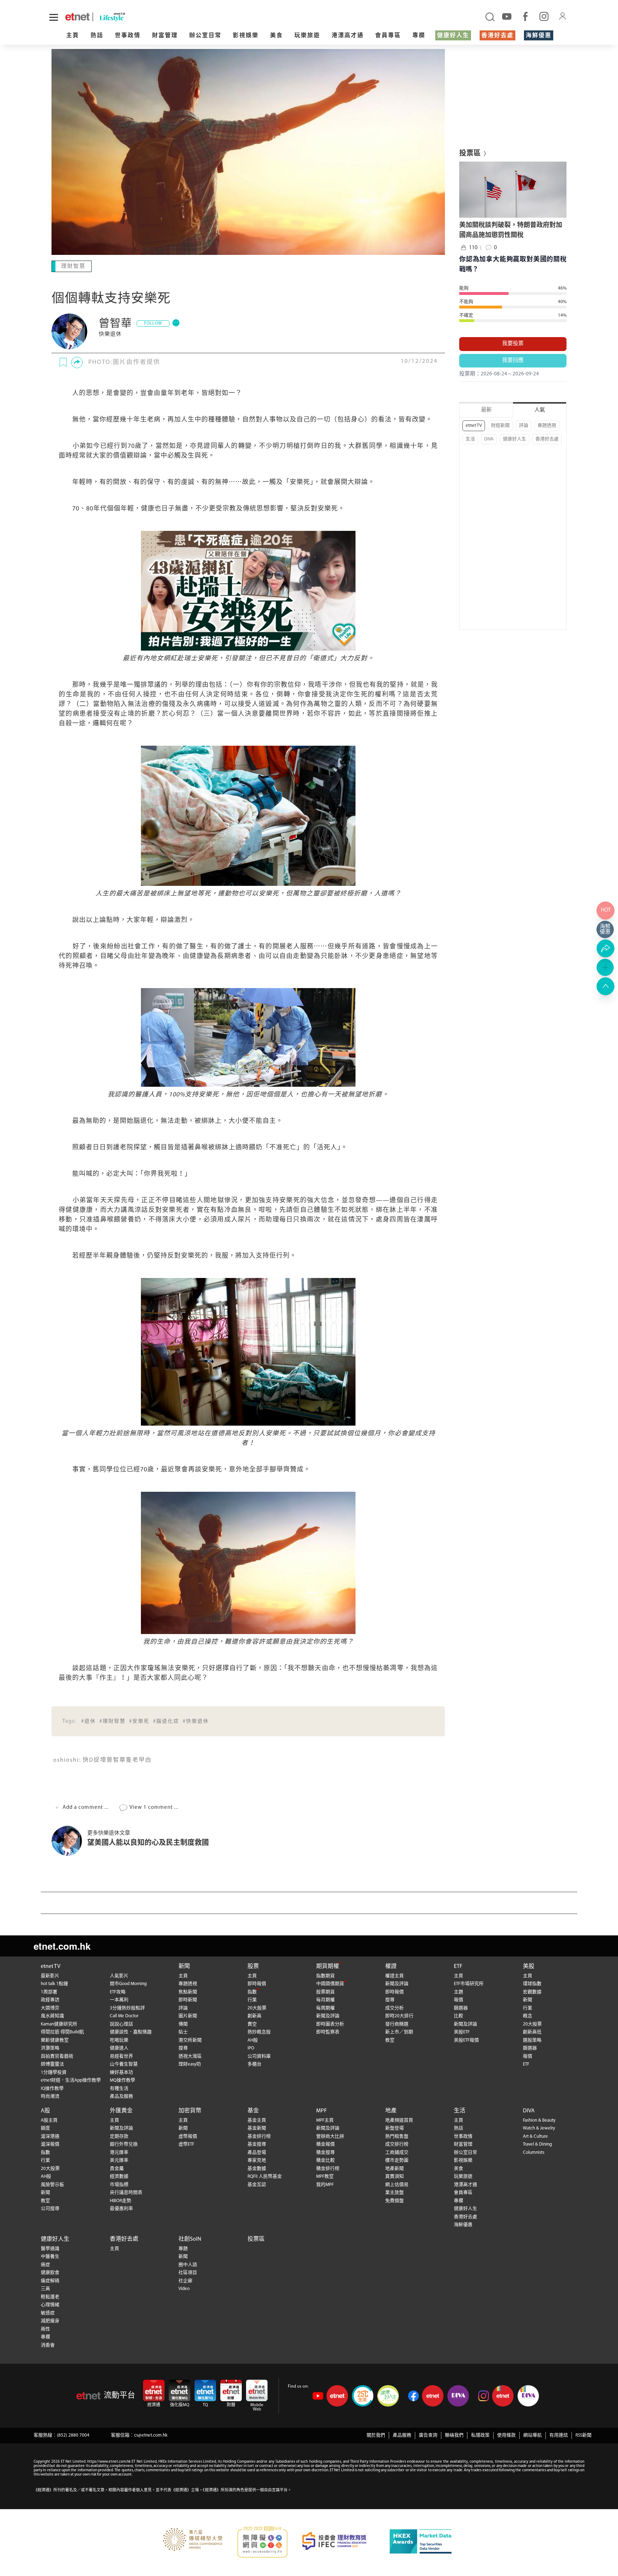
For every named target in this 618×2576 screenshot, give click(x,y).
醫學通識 (50, 2248)
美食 (276, 36)
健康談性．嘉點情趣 (131, 2031)
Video (184, 2288)
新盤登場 (394, 2128)
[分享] (77, 362)
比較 (458, 2015)
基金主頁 (257, 2120)
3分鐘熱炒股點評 (127, 2007)
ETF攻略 (118, 1991)
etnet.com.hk (62, 1945)
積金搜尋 (325, 2152)
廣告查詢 (428, 2435)
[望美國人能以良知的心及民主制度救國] (69, 1840)
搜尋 (183, 2047)
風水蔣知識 (52, 2015)
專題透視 (547, 426)
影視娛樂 (246, 36)
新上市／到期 (399, 2031)
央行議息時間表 (126, 2192)
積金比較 (325, 2160)
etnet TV (474, 426)
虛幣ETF (186, 2144)
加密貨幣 (190, 2110)
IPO (251, 2047)
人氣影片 (119, 1975)
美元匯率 (119, 2160)
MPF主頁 (325, 2120)
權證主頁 (394, 1975)
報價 (458, 1999)
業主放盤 (394, 2192)
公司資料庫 (259, 2056)
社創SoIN (190, 2239)
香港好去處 (497, 36)
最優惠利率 (121, 2208)
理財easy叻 (190, 2064)
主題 (458, 1991)
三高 (45, 2288)
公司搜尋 (50, 2208)
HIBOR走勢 (121, 2200)
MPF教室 (325, 2176)
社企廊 (185, 2280)
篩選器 (461, 2007)
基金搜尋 (257, 2144)
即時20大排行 (399, 2015)
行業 (252, 1999)
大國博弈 (50, 2007)
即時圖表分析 (330, 2024)
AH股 (253, 2040)
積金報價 (325, 2144)
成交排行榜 (397, 2144)
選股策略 (532, 2040)
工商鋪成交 (397, 2152)
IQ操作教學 (52, 2088)
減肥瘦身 (50, 2320)
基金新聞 (257, 2128)
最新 (486, 410)
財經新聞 (500, 426)
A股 (45, 2110)
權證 (391, 1966)
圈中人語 (188, 2264)
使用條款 (506, 2435)
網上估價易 (397, 2184)
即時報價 (257, 1983)
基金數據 (257, 2168)
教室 (390, 2040)
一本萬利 (119, 1999)
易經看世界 (121, 2056)
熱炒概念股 (259, 2031)
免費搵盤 (394, 2200)
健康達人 (119, 2047)
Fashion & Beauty (539, 2120)
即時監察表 (328, 2031)
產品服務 (402, 2435)
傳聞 (183, 2024)
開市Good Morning (128, 1983)
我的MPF (325, 2184)
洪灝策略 (50, 2047)
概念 (528, 2015)
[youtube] (507, 16)
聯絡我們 (454, 2435)
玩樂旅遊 (307, 36)
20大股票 (257, 2007)
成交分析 (394, 2007)
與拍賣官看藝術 (57, 2056)
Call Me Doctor (124, 2015)
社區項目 (188, 2272)
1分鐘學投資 (54, 2072)
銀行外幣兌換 (124, 2144)
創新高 (254, 2015)
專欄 (419, 36)
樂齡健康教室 (55, 2040)
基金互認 (257, 2184)
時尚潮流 (50, 2096)
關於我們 (376, 2435)
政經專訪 (50, 1999)
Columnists (534, 2152)
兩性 (45, 2328)
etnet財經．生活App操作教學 (71, 2080)
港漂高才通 (348, 36)
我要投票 (513, 344)
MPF (322, 2110)
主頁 (73, 36)
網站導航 (533, 2435)
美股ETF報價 (466, 2040)
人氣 (540, 410)
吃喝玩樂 (119, 2040)
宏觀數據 (532, 1991)
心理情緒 (50, 2304)
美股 (529, 1966)
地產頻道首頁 (399, 2120)
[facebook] (525, 16)
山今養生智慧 (124, 2064)
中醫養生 (50, 2256)
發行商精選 (397, 2024)
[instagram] (544, 16)
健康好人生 (453, 36)
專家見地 (257, 2160)
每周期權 (325, 2007)
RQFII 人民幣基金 (265, 2176)
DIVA (489, 439)
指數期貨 (325, 1975)
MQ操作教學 (122, 2080)
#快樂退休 (196, 1721)
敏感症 (48, 2312)
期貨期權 (328, 1966)
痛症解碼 (50, 2280)
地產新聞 (394, 2168)
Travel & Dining (537, 2144)
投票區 (256, 2239)
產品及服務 (121, 2096)
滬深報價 (50, 2144)
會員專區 (388, 36)
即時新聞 (188, 1999)
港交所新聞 (190, 2040)
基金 (253, 2110)
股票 (253, 1966)
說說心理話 (121, 2024)
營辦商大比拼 (330, 2136)
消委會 (48, 2345)
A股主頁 (49, 2120)
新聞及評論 (328, 2015)
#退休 (89, 1721)
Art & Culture (535, 2136)
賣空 (252, 2024)
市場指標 (119, 2184)
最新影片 (50, 1975)
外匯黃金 (121, 2110)
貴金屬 (117, 2168)
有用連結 (559, 2435)
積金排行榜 (328, 2168)
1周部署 (49, 1991)
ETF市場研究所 (469, 1983)
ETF (458, 1966)
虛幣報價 (188, 2136)
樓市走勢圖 (397, 2160)
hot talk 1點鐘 (54, 1983)
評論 (524, 426)
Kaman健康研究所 (59, 2024)
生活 (470, 439)
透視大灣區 (190, 2056)
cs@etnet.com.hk (151, 2435)
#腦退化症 (166, 1721)
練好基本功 (121, 2072)
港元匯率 (119, 2152)
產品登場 (257, 2152)
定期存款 (119, 2136)
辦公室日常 (205, 36)
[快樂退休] (69, 331)
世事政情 (128, 36)
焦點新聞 (188, 1991)
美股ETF (462, 2031)
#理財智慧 (112, 1721)
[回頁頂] (605, 986)
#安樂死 (139, 1721)
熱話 (97, 36)
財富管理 (165, 36)
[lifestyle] (139, 17)
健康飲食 (50, 2272)
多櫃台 (254, 2064)
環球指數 (532, 1983)
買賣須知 (394, 2176)
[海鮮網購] (605, 929)
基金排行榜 (259, 2136)
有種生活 (119, 2088)
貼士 (183, 2031)
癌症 (45, 2264)
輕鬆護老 (50, 2296)
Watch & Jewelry (539, 2128)
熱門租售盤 (397, 2136)
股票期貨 (325, 1991)
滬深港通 (50, 2136)
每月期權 (325, 1999)
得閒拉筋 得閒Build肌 (62, 2031)
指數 (252, 1991)
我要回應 (513, 361)
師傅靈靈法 (52, 2064)
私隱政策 (480, 2435)
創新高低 (532, 2031)
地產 (391, 2110)
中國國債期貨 (330, 1983)
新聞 (184, 1966)
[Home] (77, 17)
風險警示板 (52, 2184)
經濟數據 (119, 2176)
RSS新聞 (583, 2435)
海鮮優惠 (539, 36)
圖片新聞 (188, 2015)
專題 (183, 2248)
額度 (45, 2128)
